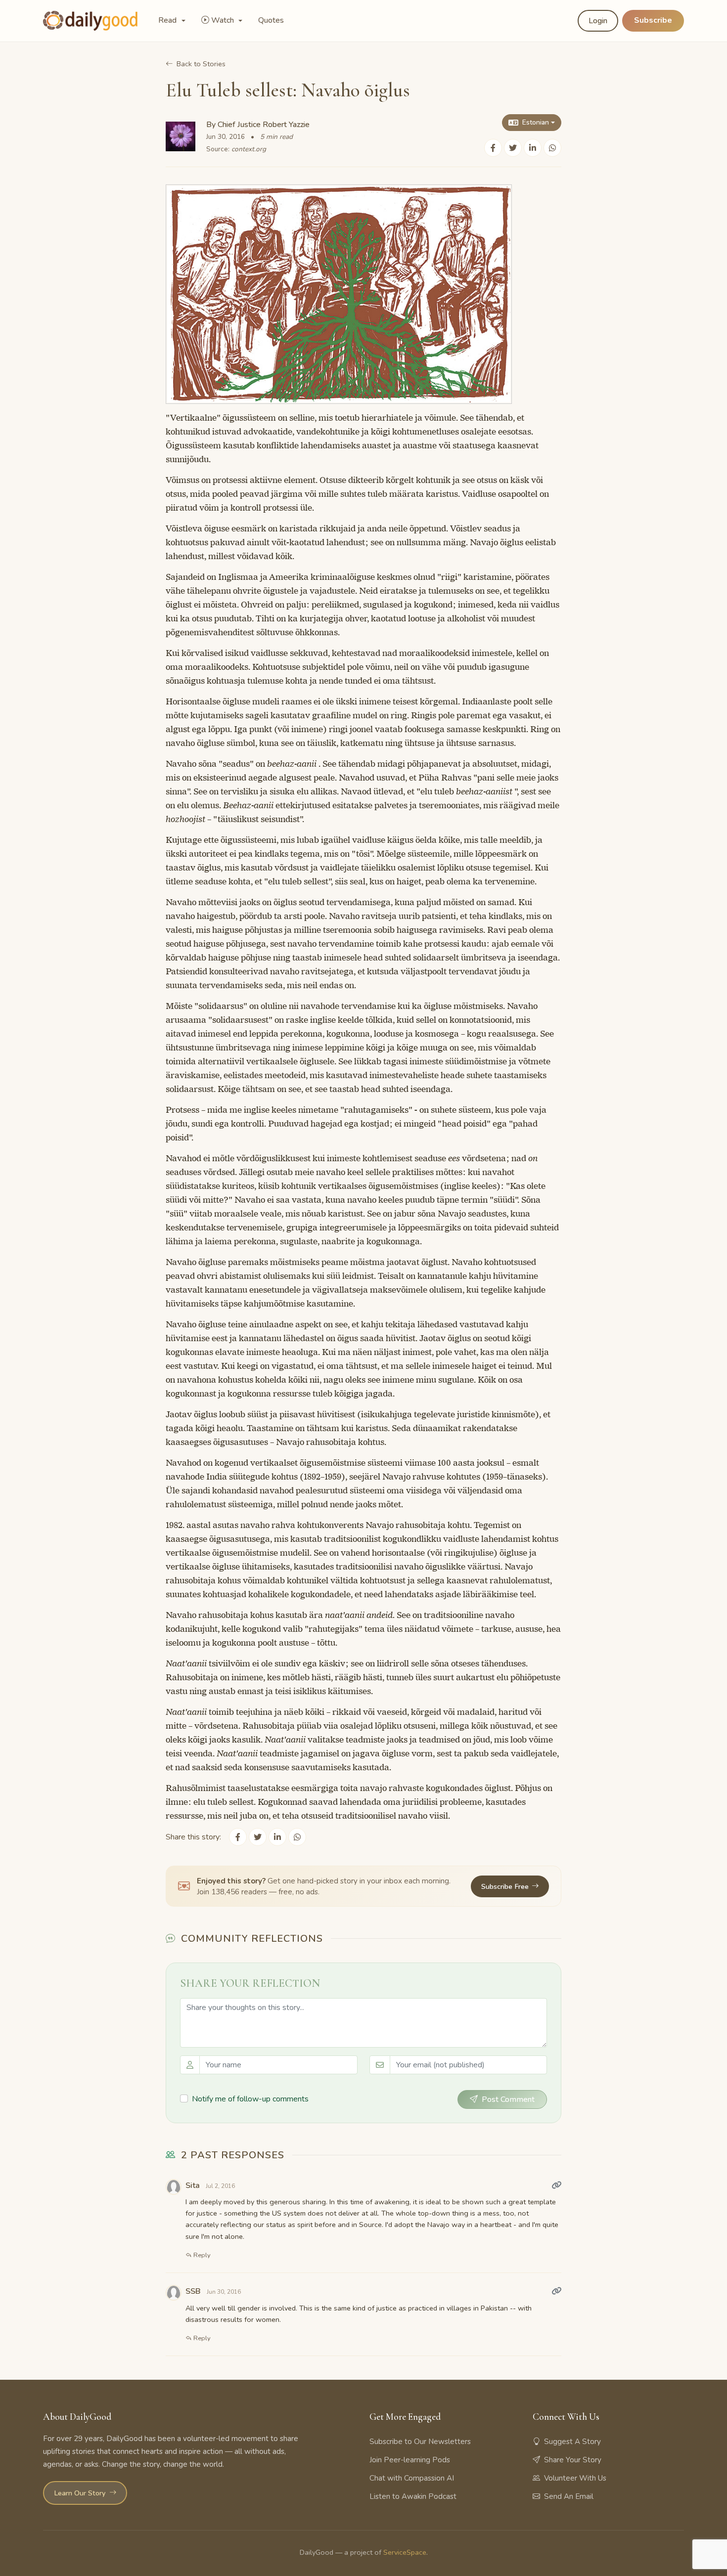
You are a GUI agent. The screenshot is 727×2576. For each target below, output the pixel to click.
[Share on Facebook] (493, 148)
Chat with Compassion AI (412, 2478)
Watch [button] (224, 20)
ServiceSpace (405, 2552)
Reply (201, 2255)
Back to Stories (201, 64)
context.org (249, 149)
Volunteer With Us (575, 2478)
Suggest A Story (572, 2442)
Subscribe (653, 20)
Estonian (536, 122)
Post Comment (508, 2099)
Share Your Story (573, 2460)
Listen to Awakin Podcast (413, 2496)
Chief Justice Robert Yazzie (264, 125)
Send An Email (569, 2496)
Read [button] (168, 20)
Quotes (271, 20)
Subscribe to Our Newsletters (420, 2442)
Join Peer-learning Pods (410, 2460)
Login (598, 21)
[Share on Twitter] (513, 148)
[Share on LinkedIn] (533, 148)
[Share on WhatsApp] (552, 148)
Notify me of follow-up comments (250, 2099)
